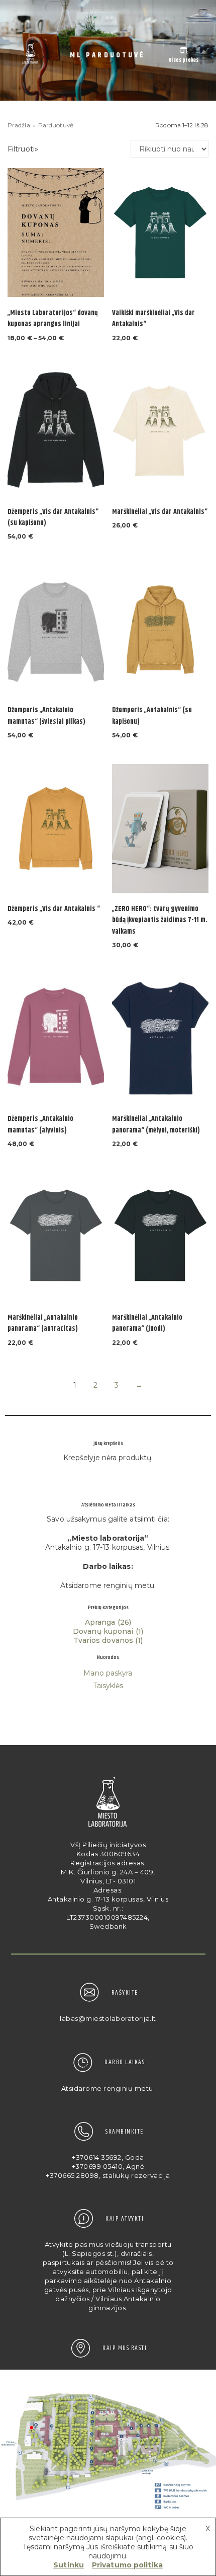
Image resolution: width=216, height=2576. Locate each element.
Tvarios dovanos (103, 1640)
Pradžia (19, 125)
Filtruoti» (23, 149)
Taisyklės (108, 1686)
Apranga (100, 1622)
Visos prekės (184, 60)
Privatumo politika (127, 2565)
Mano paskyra (108, 1673)
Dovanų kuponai (103, 1631)
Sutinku (69, 2565)
